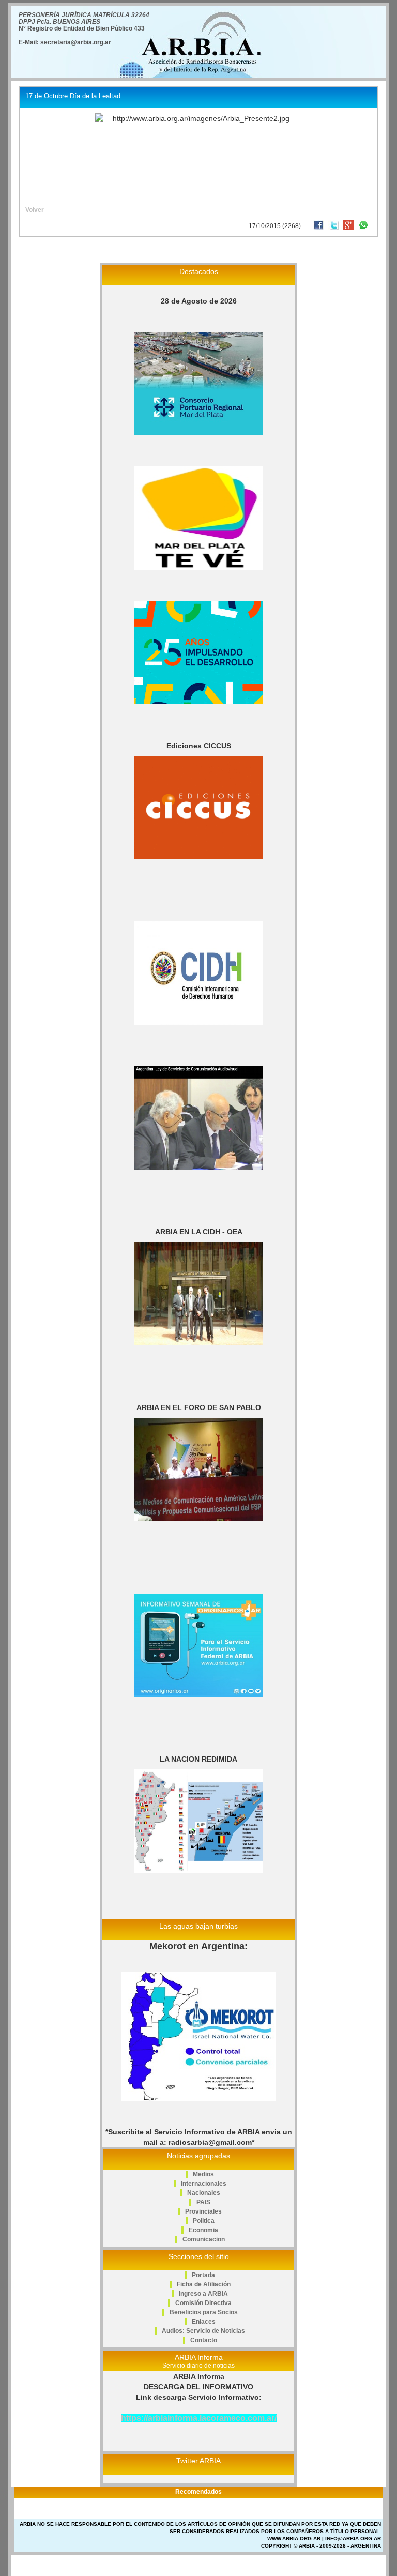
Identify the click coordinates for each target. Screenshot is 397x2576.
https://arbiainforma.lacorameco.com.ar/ (199, 2418)
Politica (204, 2221)
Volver (35, 210)
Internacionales (204, 2184)
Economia (203, 2230)
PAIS (203, 2202)
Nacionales (204, 2193)
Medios (203, 2174)
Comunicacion (204, 2239)
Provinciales (203, 2211)
